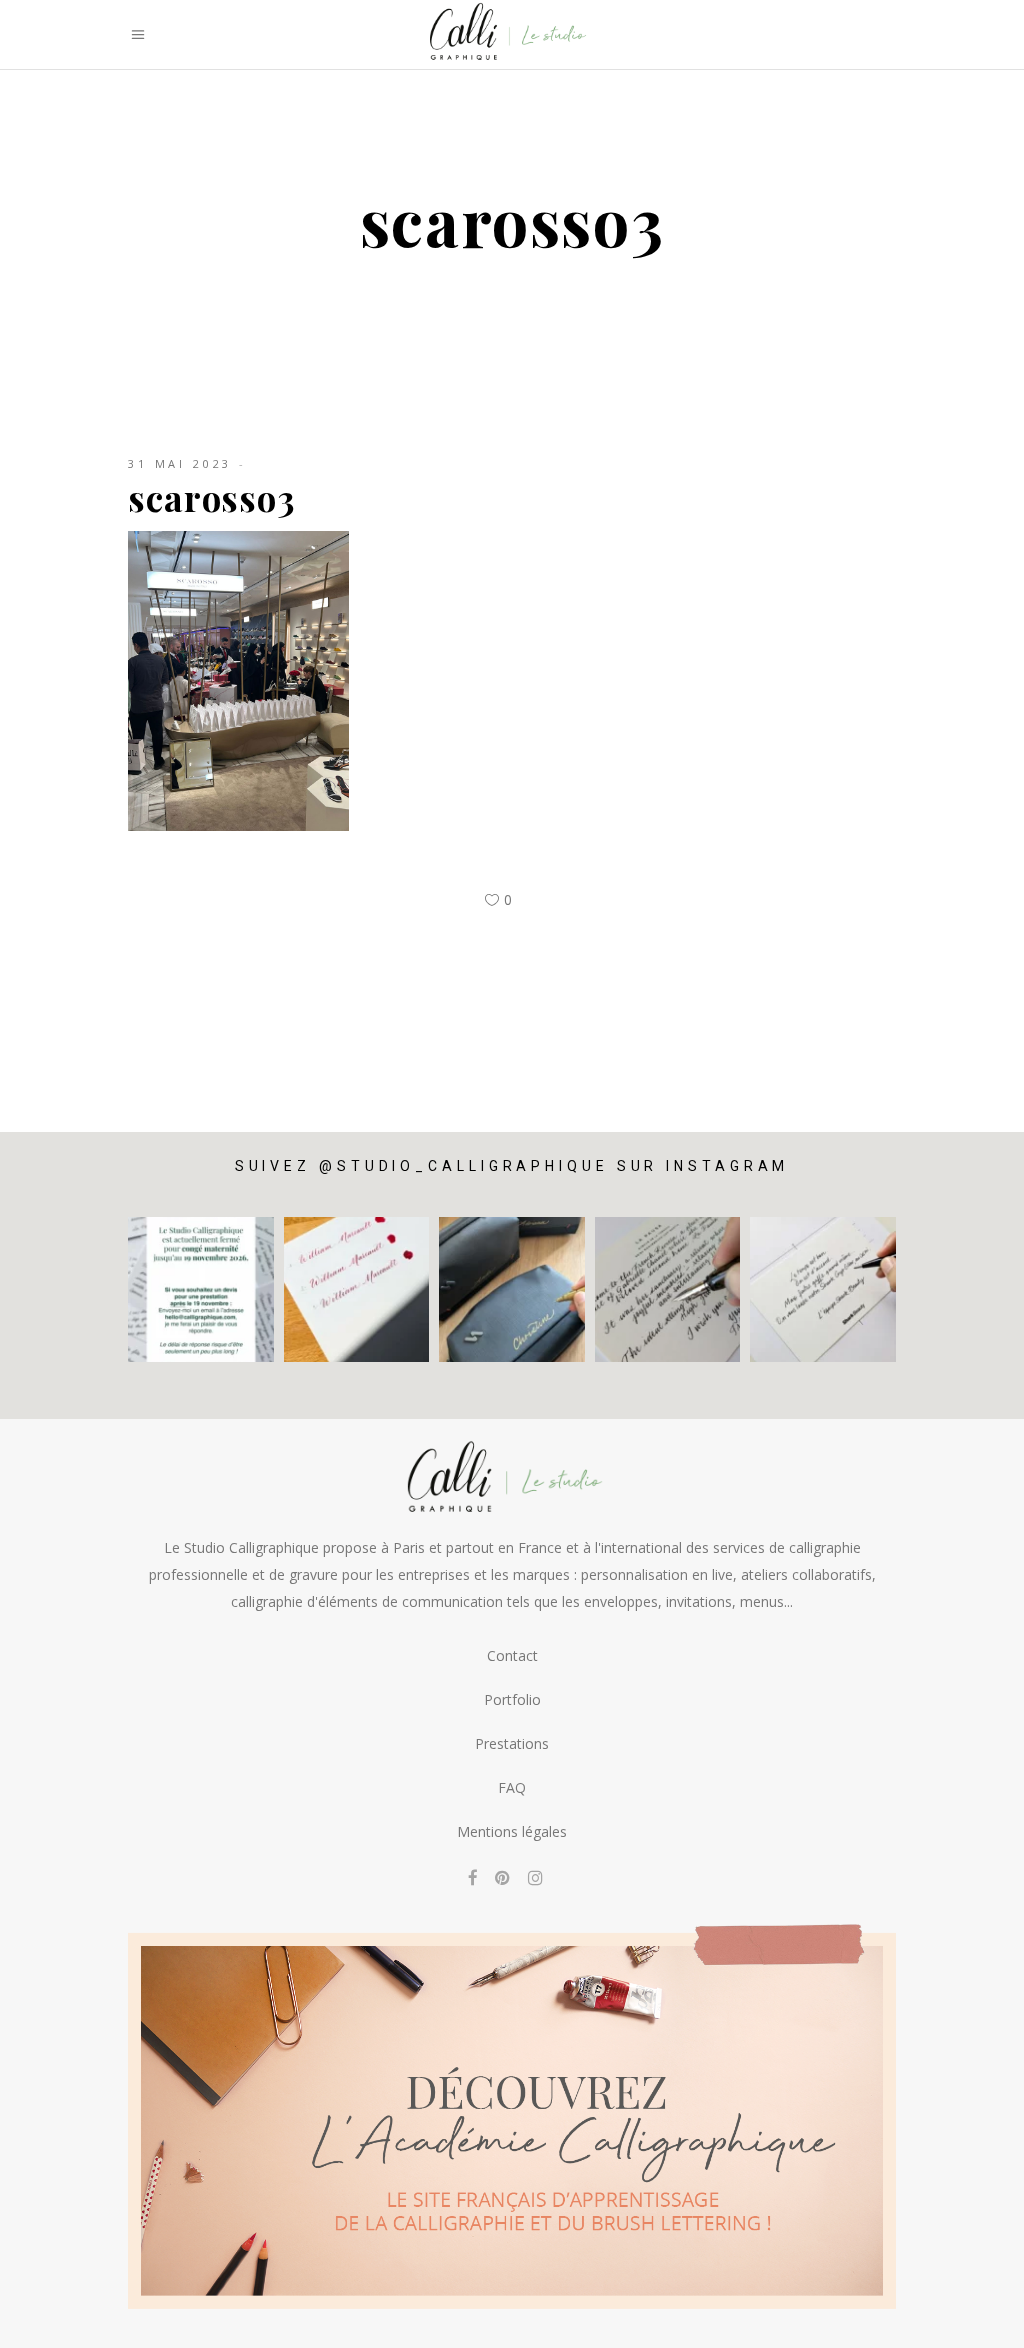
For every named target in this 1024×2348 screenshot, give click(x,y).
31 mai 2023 (180, 463)
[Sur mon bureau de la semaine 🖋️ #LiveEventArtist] (668, 1290)
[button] (981, 2320)
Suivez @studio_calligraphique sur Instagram (512, 1166)
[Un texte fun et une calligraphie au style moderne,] (823, 1290)
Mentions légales (512, 1831)
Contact (512, 1655)
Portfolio (512, 1699)
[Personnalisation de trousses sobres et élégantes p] (512, 1290)
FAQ (512, 1787)
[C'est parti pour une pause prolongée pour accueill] (201, 1290)
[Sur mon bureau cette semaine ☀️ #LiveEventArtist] (357, 1290)
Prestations (512, 1743)
